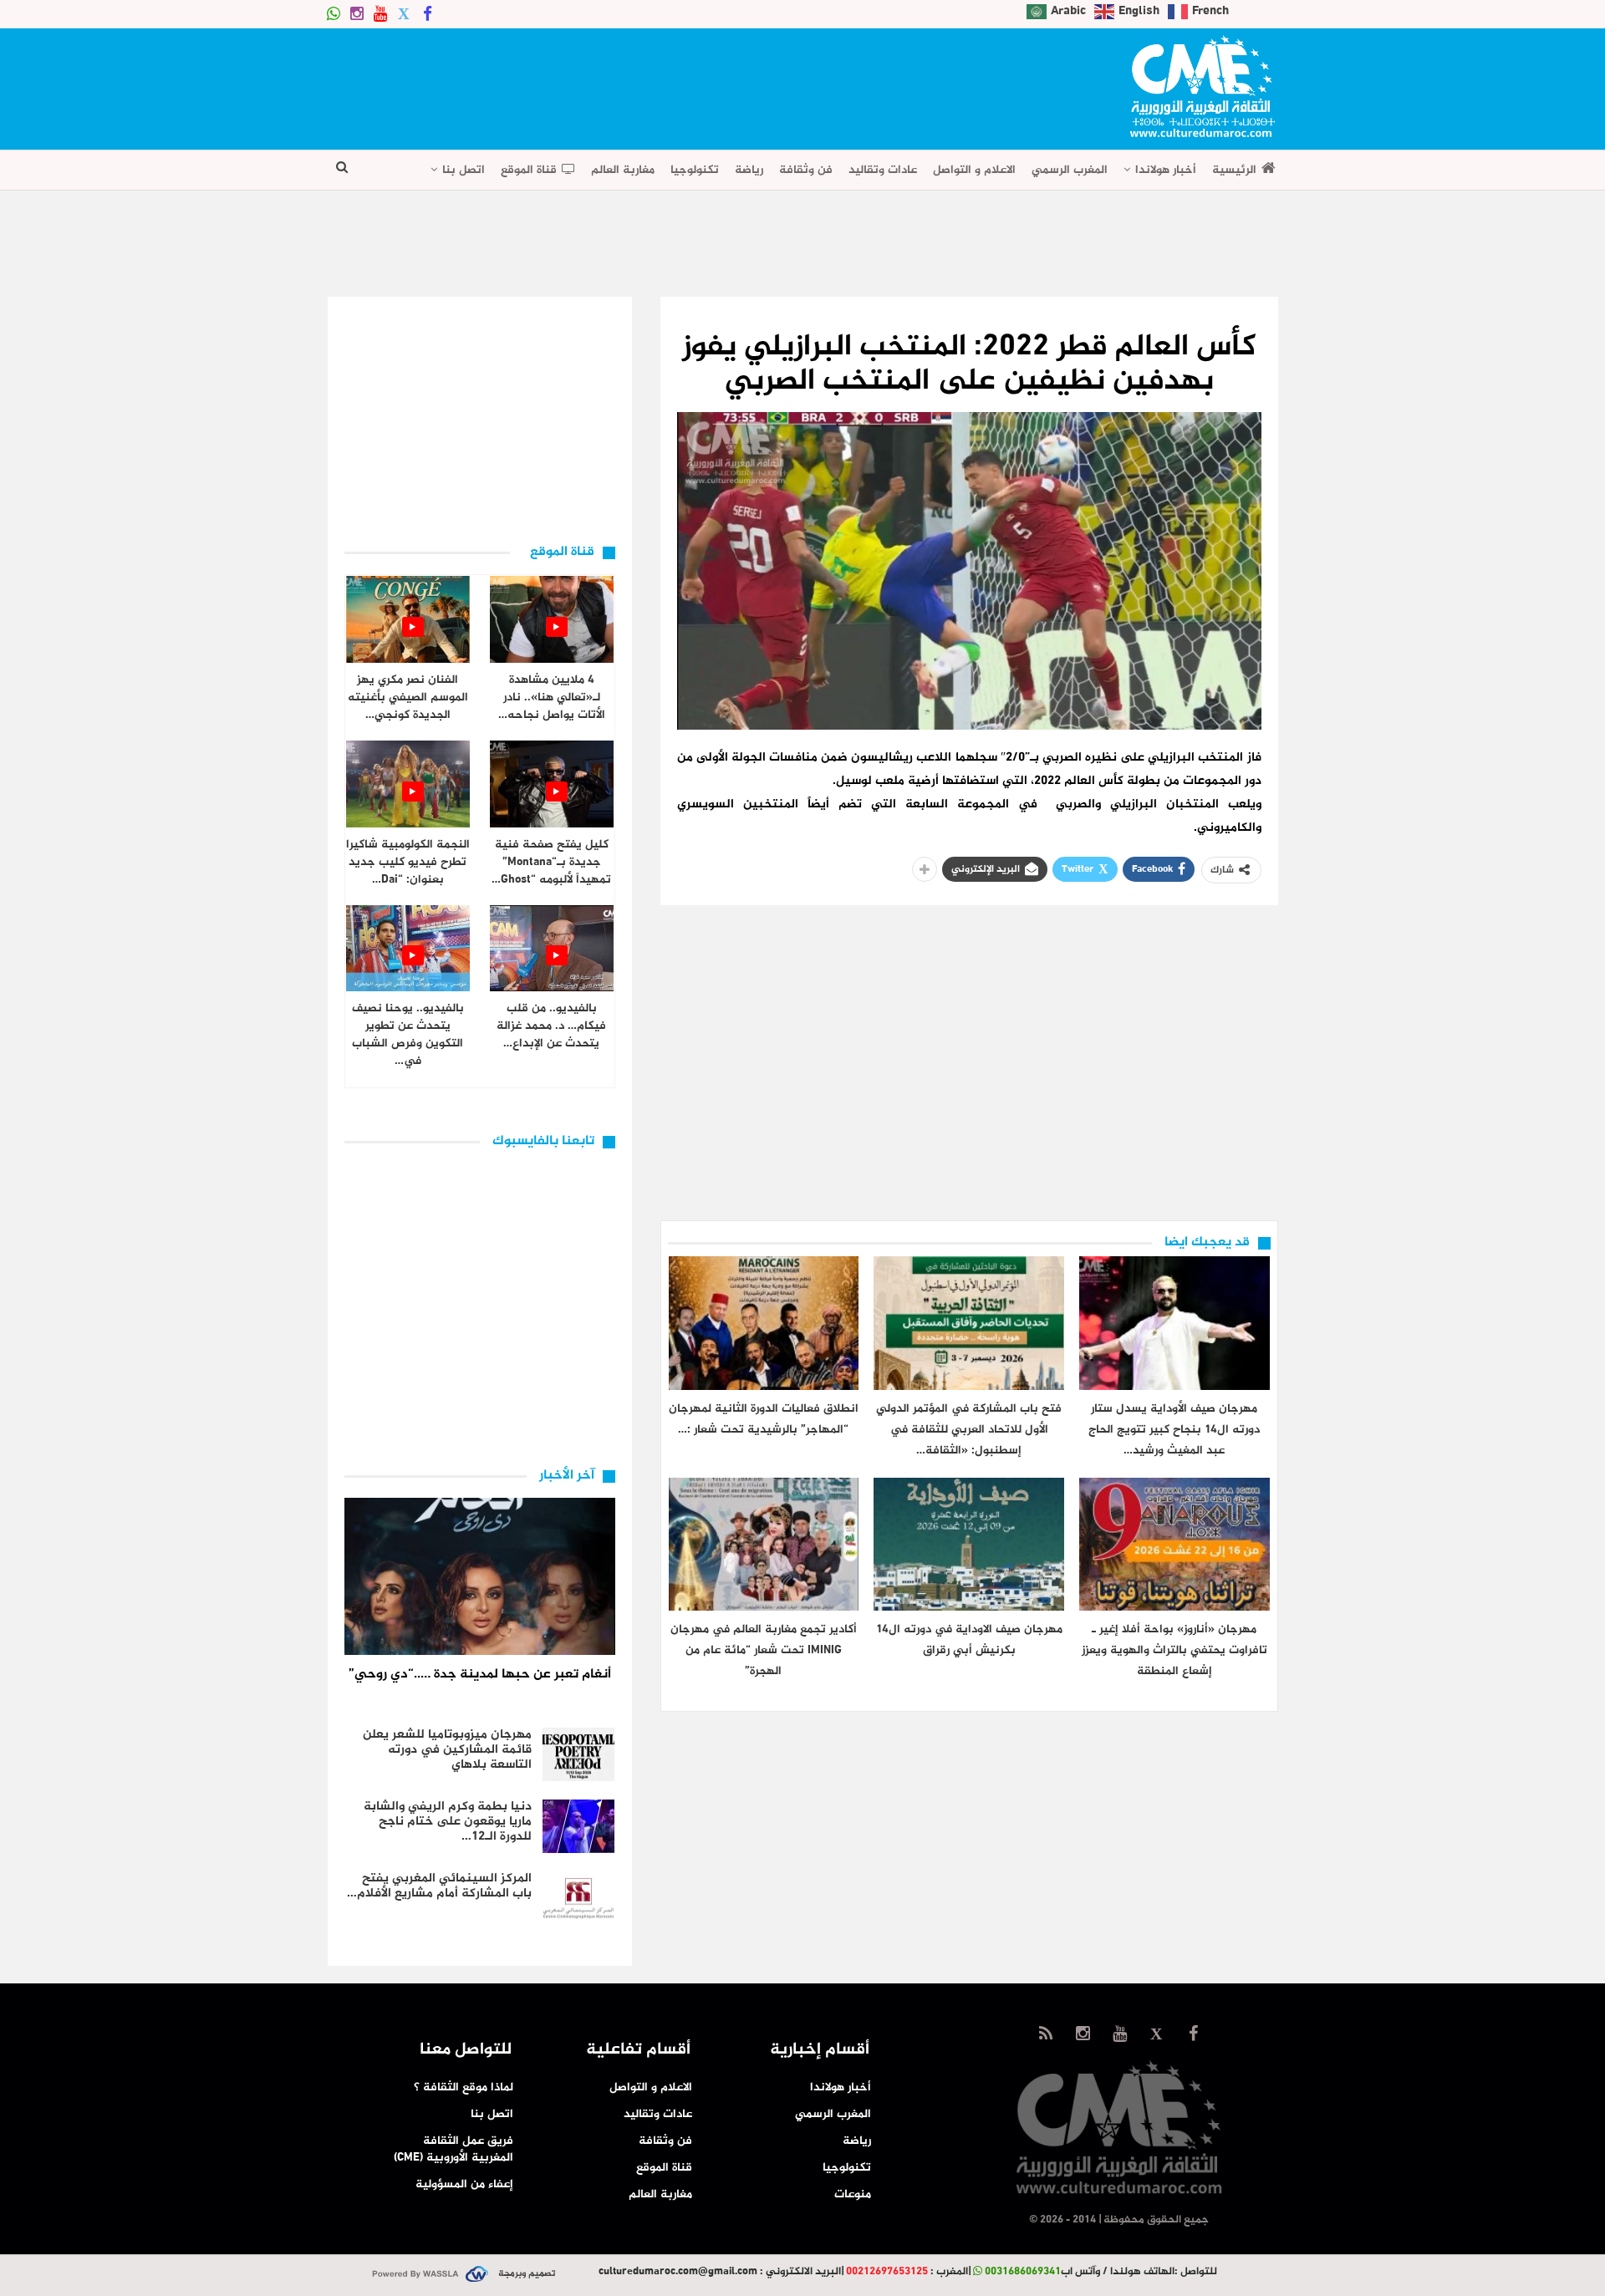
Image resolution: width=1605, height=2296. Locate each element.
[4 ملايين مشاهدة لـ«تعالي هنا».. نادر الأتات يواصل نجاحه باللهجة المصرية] (552, 619)
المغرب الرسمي (1070, 170)
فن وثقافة (806, 170)
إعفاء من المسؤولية (464, 2184)
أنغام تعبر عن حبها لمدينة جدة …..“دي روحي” (480, 1675)
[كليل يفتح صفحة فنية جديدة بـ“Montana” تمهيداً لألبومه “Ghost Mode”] (552, 784)
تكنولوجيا (695, 170)
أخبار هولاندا (1166, 170)
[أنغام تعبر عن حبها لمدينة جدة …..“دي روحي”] (480, 1576)
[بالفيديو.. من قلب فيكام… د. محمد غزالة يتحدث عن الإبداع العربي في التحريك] (552, 949)
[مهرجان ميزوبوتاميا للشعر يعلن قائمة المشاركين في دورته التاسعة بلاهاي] (578, 1754)
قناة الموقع (529, 170)
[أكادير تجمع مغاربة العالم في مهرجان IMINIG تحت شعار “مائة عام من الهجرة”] (764, 1544)
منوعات (853, 2194)
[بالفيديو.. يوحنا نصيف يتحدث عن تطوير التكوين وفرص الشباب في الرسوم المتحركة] (408, 949)
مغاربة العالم (623, 170)
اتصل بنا (464, 170)
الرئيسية (1234, 170)
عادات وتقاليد (883, 170)
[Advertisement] (632, 84)
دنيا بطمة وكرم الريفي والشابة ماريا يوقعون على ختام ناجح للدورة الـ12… (448, 1822)
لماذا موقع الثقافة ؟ (464, 2087)
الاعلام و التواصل (974, 170)
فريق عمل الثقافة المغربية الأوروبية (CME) (453, 2149)
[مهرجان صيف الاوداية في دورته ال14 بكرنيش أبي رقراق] (969, 1544)
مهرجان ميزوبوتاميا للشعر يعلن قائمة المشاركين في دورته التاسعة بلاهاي (447, 1750)
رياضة (749, 170)
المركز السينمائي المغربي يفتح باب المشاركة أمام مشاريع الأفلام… (439, 1886)
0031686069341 (1023, 2272)
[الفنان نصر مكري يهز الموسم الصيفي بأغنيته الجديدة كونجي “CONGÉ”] (408, 619)
